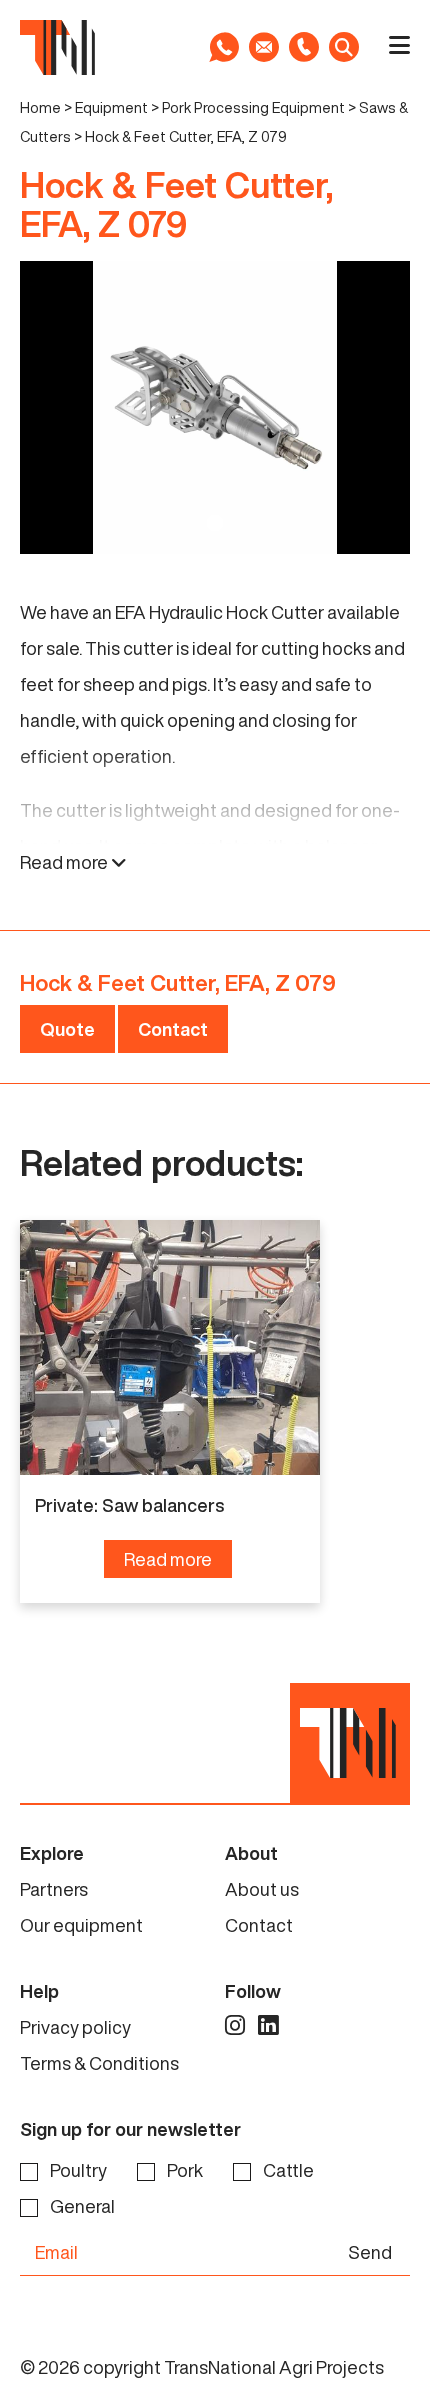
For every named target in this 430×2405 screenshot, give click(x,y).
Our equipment (81, 1925)
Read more (65, 862)
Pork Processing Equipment (253, 107)
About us (262, 1889)
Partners (54, 1889)
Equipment (111, 107)
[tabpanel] (215, 407)
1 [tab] (215, 523)
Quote (67, 1029)
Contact (173, 1029)
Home (40, 107)
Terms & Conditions (99, 2063)
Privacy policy (75, 2027)
